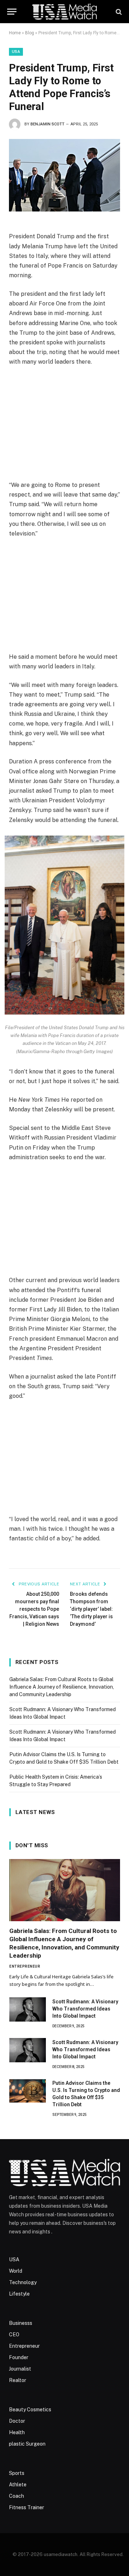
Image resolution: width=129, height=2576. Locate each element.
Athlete (18, 2485)
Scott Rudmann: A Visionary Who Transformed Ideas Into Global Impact (85, 2009)
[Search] (118, 12)
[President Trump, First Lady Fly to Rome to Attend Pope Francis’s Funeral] (64, 175)
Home (15, 33)
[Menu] (12, 12)
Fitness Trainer (27, 2507)
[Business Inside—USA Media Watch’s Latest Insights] (64, 12)
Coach (16, 2496)
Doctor (17, 2421)
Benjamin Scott (47, 124)
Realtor (18, 2380)
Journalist (20, 2369)
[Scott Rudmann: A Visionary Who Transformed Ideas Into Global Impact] (28, 2009)
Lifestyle (19, 2294)
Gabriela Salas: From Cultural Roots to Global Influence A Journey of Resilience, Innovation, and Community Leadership (62, 1687)
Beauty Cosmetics (30, 2410)
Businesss (21, 2323)
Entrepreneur (24, 2346)
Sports (17, 2473)
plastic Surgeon (27, 2444)
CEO (14, 2335)
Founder (19, 2357)
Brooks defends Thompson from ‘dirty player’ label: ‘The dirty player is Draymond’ (91, 1609)
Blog (30, 33)
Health (17, 2432)
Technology (23, 2282)
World (16, 2271)
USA (16, 52)
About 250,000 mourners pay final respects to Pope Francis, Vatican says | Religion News (34, 1609)
